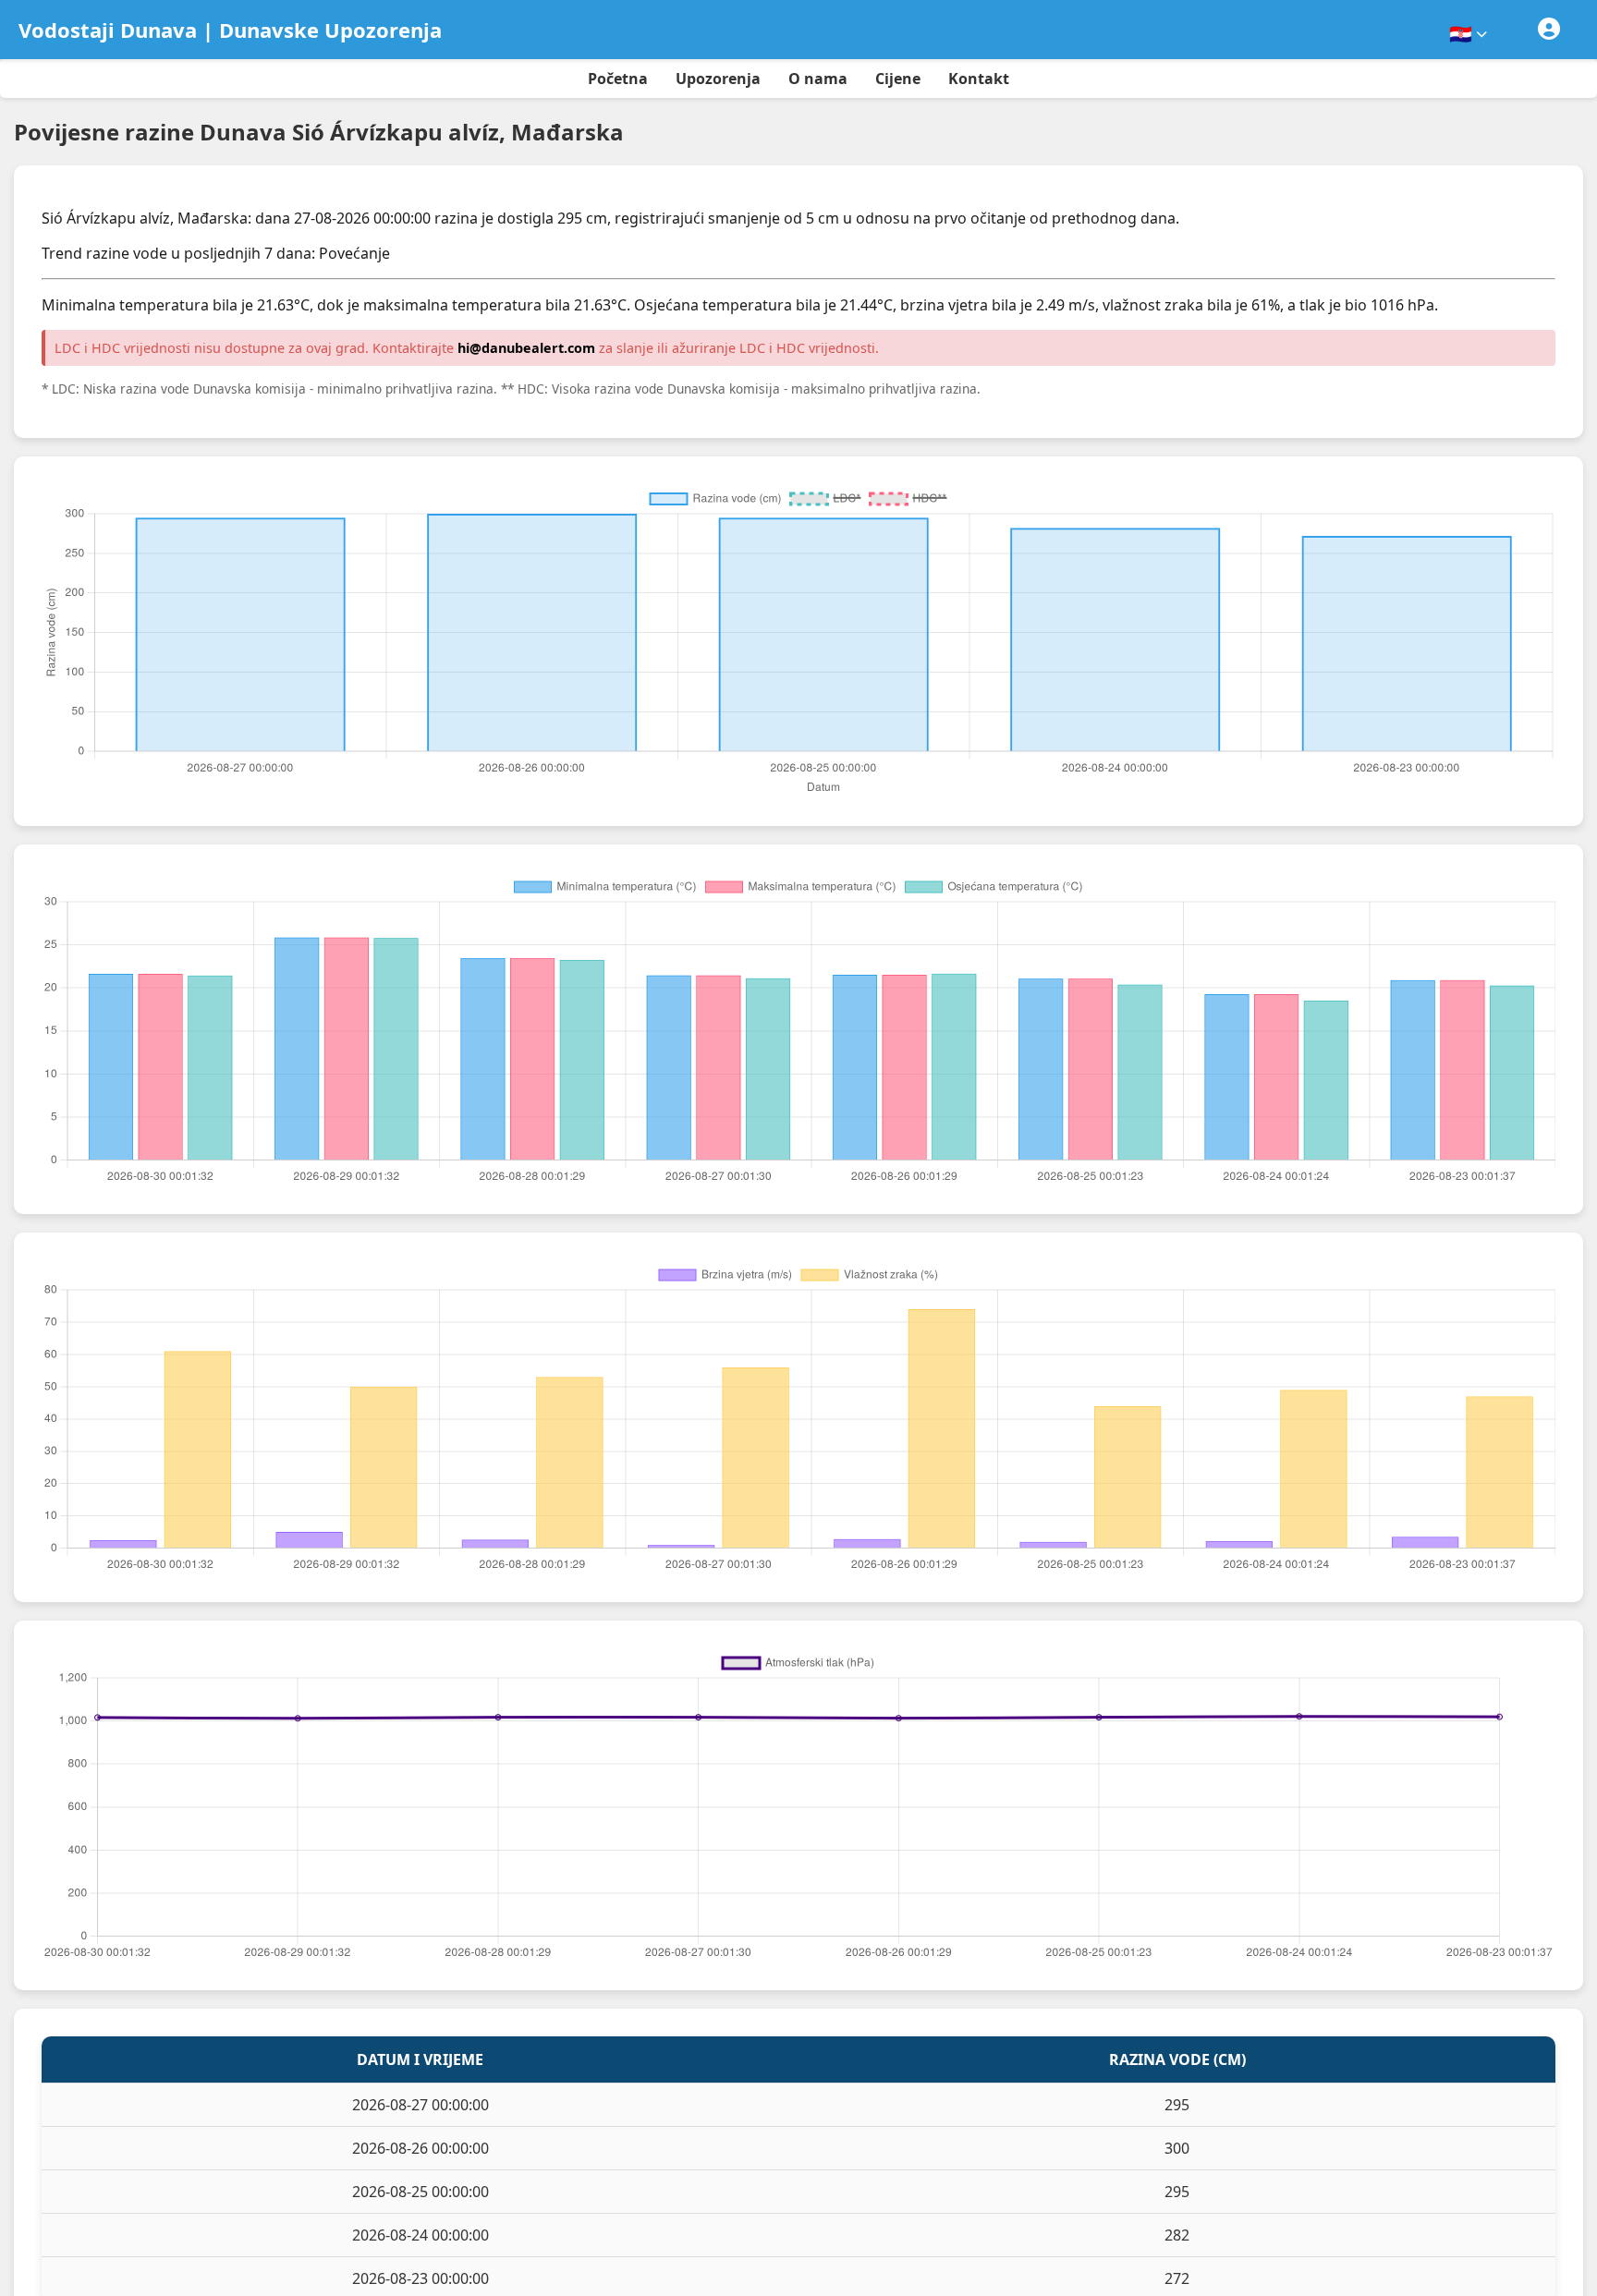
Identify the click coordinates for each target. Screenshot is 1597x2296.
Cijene (898, 79)
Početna (618, 79)
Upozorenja (718, 79)
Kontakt (979, 79)
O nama (818, 79)
